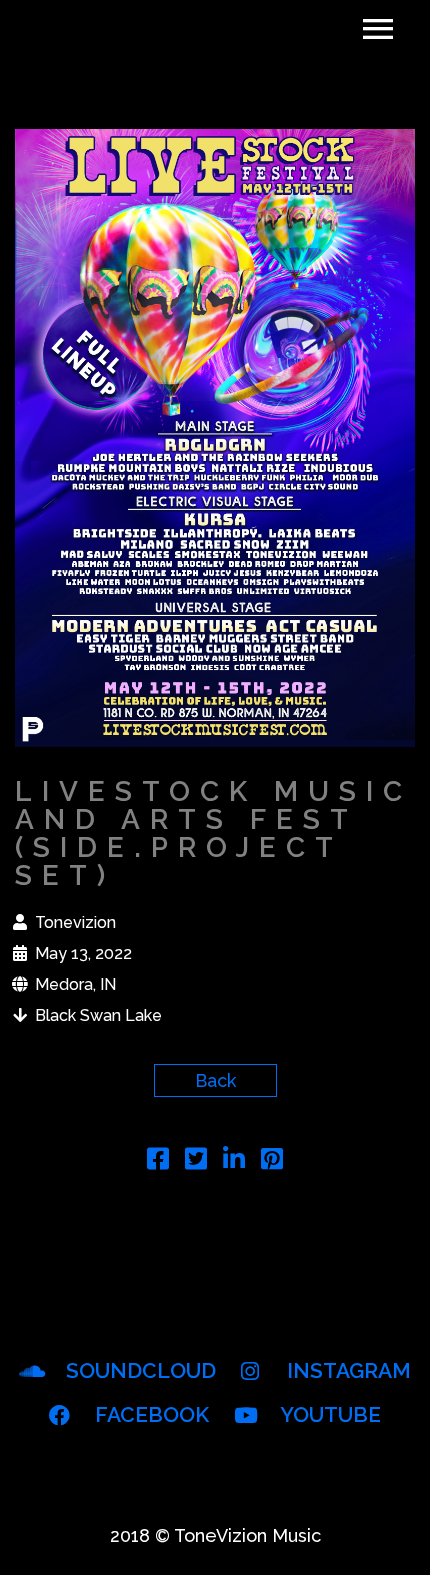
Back (215, 1080)
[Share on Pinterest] (272, 1161)
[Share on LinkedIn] (234, 1161)
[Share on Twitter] (196, 1161)
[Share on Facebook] (158, 1161)
